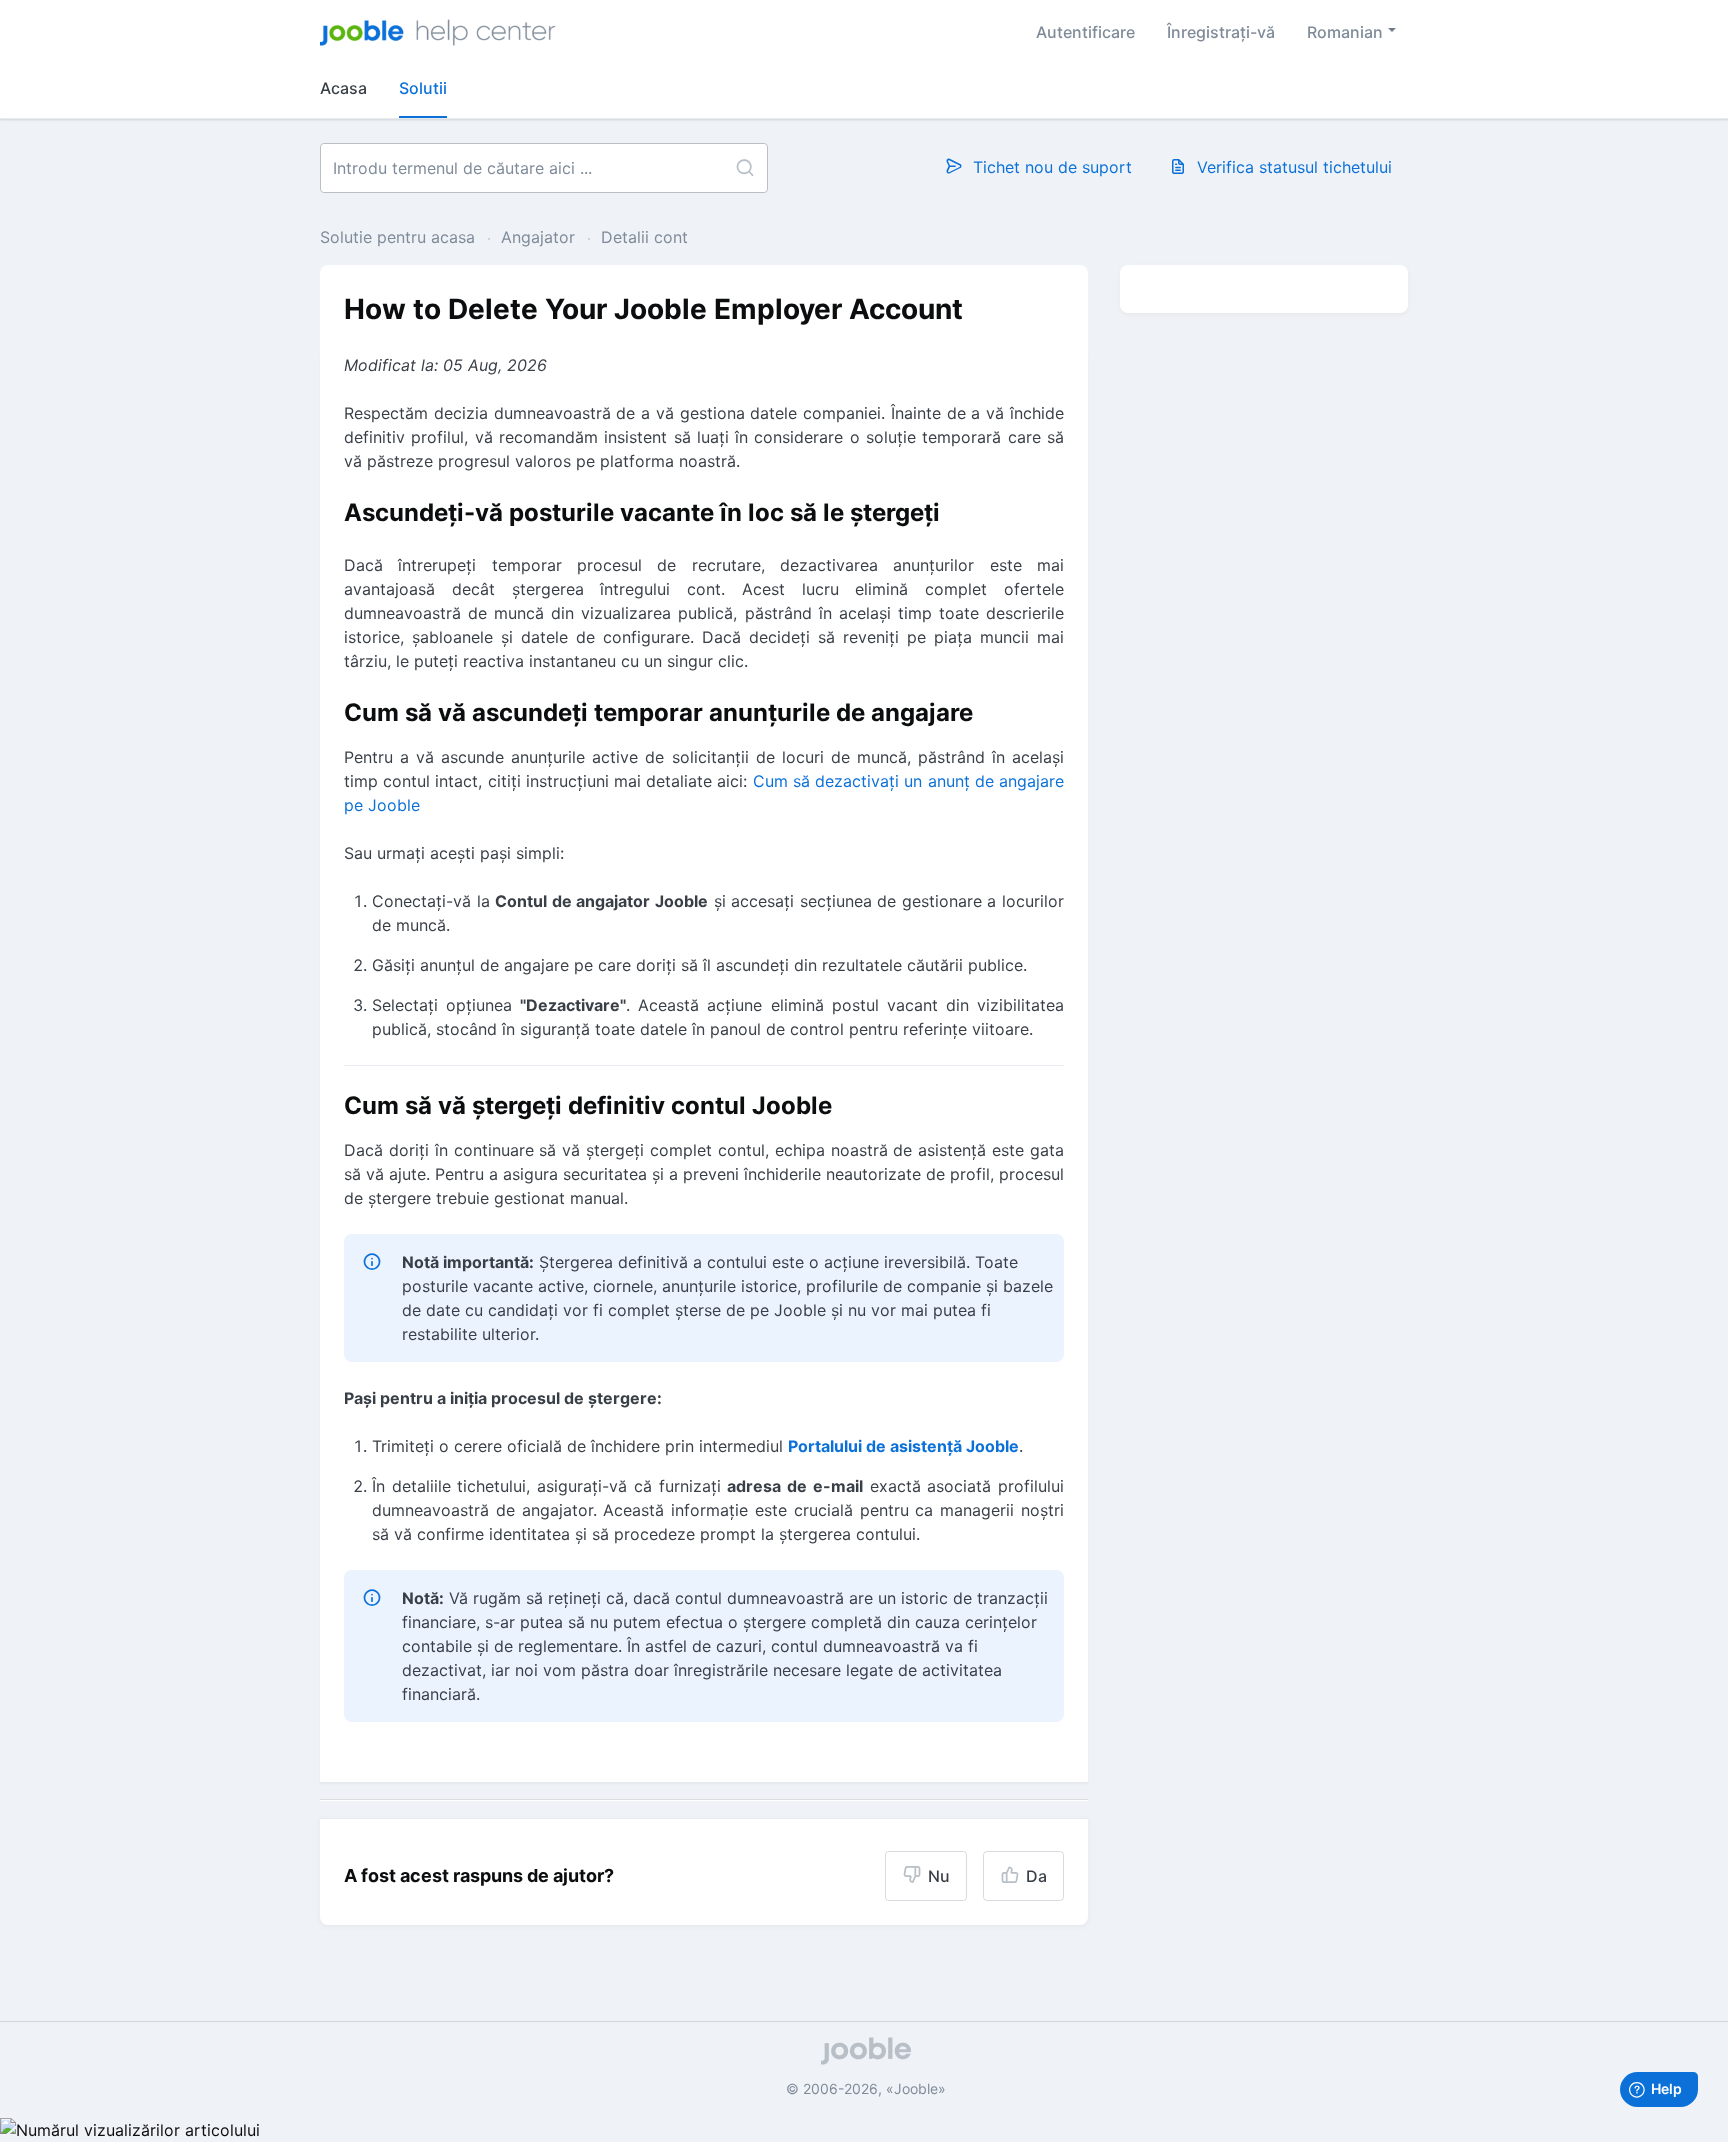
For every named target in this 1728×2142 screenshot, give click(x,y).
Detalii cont (644, 237)
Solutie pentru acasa (400, 237)
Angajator (538, 237)
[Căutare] (744, 168)
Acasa (343, 88)
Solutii (423, 88)
